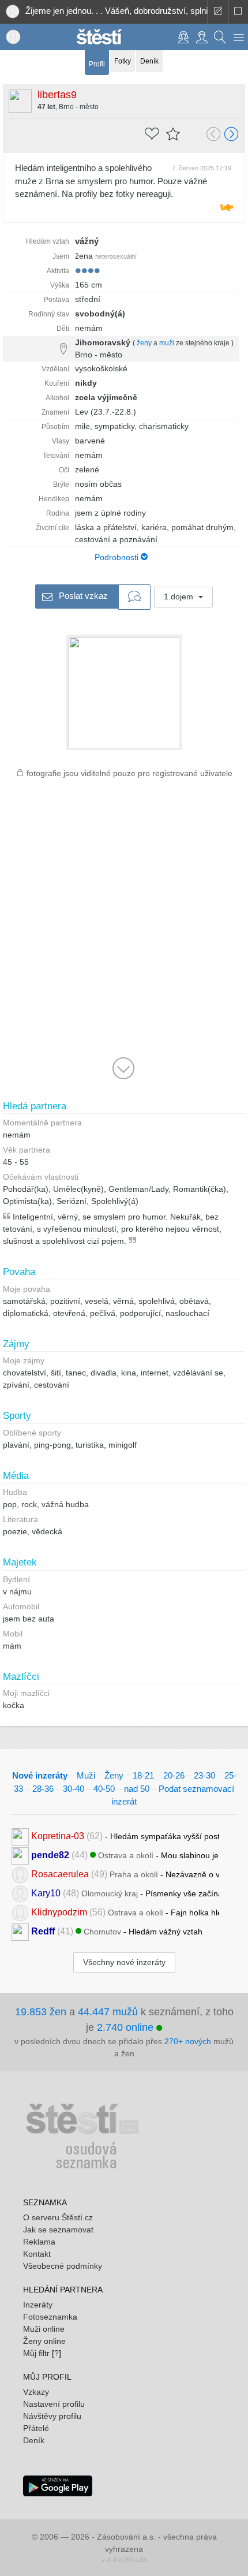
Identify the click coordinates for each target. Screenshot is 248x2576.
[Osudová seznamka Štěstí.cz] (99, 36)
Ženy (114, 1775)
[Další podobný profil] (232, 135)
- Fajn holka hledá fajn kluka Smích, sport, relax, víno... (125, 1912)
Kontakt (37, 2254)
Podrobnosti (118, 557)
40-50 (104, 1789)
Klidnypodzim (59, 1912)
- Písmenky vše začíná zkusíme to (125, 1893)
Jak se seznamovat (58, 2230)
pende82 (50, 1854)
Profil (97, 64)
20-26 (174, 1775)
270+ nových (188, 2041)
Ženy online (44, 2341)
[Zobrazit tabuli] (238, 12)
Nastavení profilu (54, 2404)
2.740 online (127, 2027)
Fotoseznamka (50, 2317)
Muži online (44, 2329)
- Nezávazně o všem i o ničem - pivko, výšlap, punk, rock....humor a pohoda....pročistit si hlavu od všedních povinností (125, 1874)
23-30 (204, 1775)
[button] (239, 37)
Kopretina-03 (58, 1835)
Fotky (123, 61)
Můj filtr (36, 2353)
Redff (43, 1931)
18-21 (143, 1775)
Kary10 (46, 1893)
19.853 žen (41, 2012)
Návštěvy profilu (52, 2416)
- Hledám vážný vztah (117, 1931)
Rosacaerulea (60, 1874)
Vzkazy (36, 2392)
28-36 (43, 1789)
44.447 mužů (108, 2012)
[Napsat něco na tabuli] (218, 12)
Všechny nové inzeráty (124, 1962)
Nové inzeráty (40, 1775)
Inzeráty (38, 2305)
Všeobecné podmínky (63, 2266)
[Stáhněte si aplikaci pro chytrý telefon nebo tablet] (58, 2485)
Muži (86, 1775)
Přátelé (36, 2428)
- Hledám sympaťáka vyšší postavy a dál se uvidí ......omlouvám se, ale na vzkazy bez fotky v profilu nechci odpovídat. (125, 1835)
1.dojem (180, 597)
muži (167, 343)
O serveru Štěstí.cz (58, 2217)
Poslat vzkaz (82, 596)
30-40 (74, 1789)
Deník (149, 61)
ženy (144, 343)
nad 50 (137, 1789)
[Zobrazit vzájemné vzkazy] (134, 597)
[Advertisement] (124, 933)
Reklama (39, 2242)
